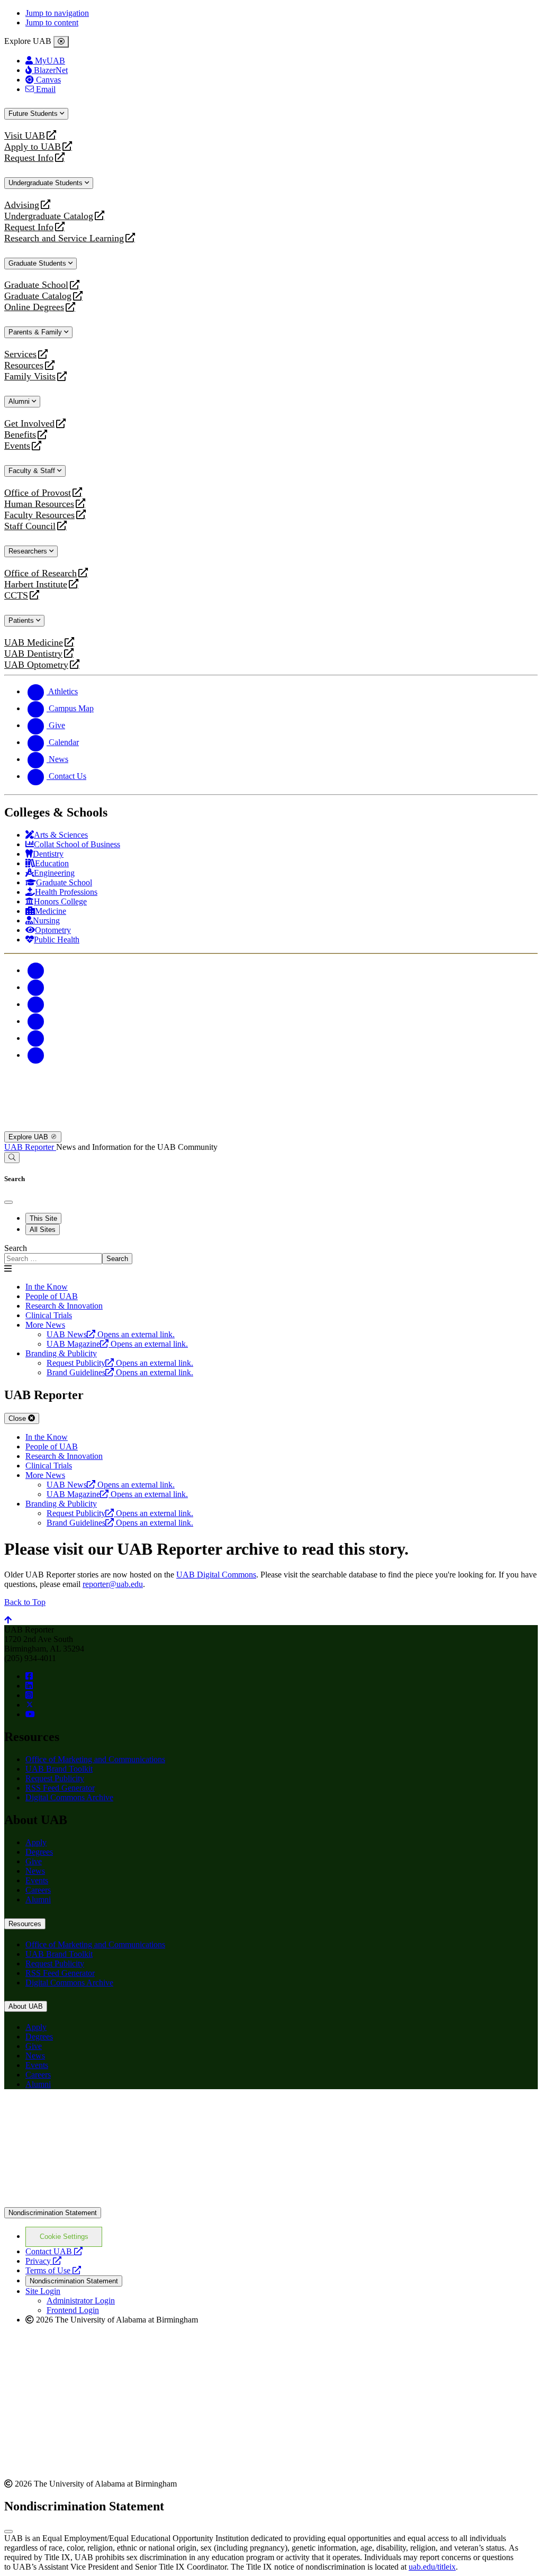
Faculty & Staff (33, 471)
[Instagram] (36, 1004)
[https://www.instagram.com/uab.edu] (29, 1695)
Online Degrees (34, 307)
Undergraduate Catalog (49, 216)
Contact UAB (54, 2251)
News (35, 1871)
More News (45, 1325)
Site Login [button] (43, 2291)
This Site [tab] (43, 1218)
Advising (22, 205)
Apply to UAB (33, 147)
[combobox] (53, 1259)
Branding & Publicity (61, 1353)
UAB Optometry (36, 665)
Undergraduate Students (47, 183)
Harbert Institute (36, 584)
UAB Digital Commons (216, 1575)
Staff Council (30, 526)
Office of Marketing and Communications (95, 1759)
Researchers (29, 551)
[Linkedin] (36, 1055)
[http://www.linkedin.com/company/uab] (29, 1686)
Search (16, 1248)
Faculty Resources (39, 515)
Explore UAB (29, 1137)
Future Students (34, 114)
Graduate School (36, 285)
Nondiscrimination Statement (53, 2213)
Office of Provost (38, 493)
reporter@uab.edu (113, 1584)
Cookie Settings (64, 2237)
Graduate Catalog (38, 296)
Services (20, 354)
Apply (36, 1842)
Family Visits (30, 377)
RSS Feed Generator (60, 1788)
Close (18, 1418)
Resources (24, 365)
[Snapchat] (36, 1038)
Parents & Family (36, 332)
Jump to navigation (57, 13)
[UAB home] (271, 1126)
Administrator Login (81, 2301)
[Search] (12, 1158)
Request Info (29, 158)
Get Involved (29, 424)
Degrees (39, 1852)
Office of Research (40, 573)
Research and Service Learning (64, 238)
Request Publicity (55, 1778)
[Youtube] (36, 1021)
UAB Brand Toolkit (59, 1769)
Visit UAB (25, 136)
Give (34, 1861)
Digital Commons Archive (69, 1797)
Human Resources (39, 504)
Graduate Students (38, 263)
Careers (38, 1890)
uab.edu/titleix (432, 2567)
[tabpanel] (271, 1254)
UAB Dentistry (33, 654)
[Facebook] (36, 970)
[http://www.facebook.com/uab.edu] (29, 1676)
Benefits (20, 435)
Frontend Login (73, 2310)
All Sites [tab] (43, 1230)
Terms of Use (53, 2270)
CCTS (19, 596)
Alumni (20, 401)
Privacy (43, 2261)
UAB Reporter (30, 1147)
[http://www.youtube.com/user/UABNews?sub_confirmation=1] (30, 1714)
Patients (22, 620)
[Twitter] (36, 987)
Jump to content (52, 22)
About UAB (26, 2006)
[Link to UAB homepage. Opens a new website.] (97, 2114)
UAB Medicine (34, 643)
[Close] (61, 42)
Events (19, 446)
